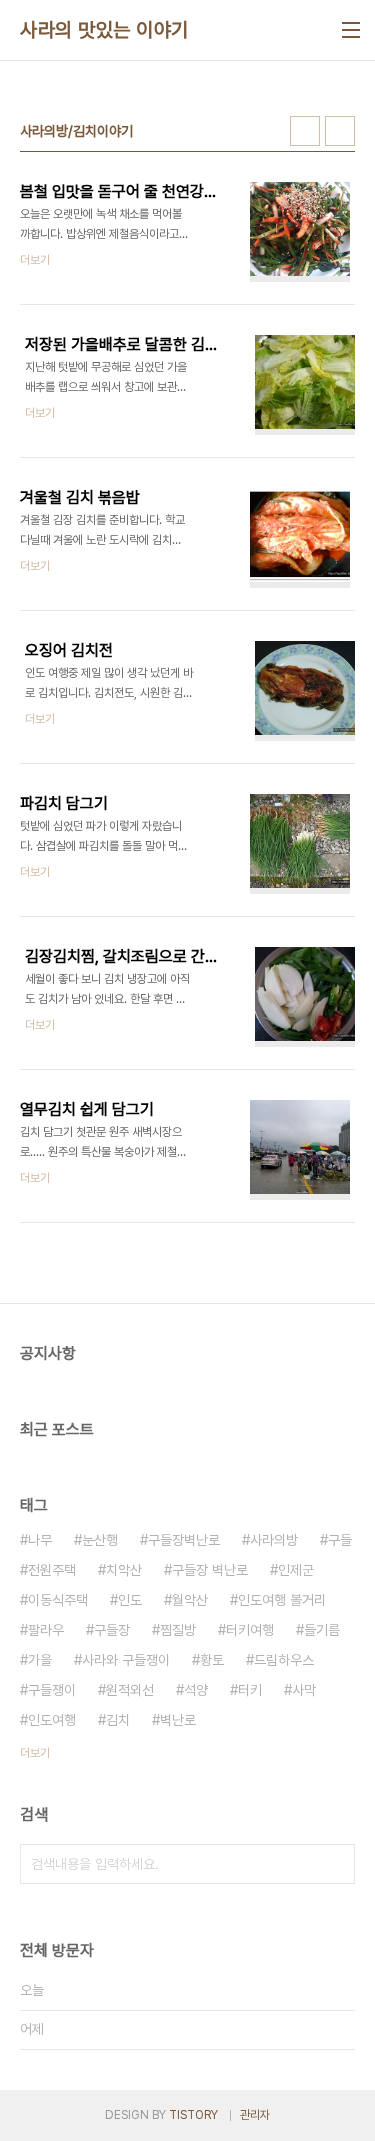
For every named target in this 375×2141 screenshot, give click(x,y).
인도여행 (52, 1720)
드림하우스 (284, 1660)
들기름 (322, 1630)
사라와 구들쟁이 (126, 1660)
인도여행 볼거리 (282, 1600)
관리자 (255, 2115)
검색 (335, 1864)
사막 (304, 1690)
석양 (196, 1690)
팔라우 (46, 1630)
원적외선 (130, 1690)
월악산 (190, 1600)
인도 (130, 1600)
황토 (212, 1660)
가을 (40, 1660)
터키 (250, 1690)
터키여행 (250, 1630)
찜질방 (178, 1630)
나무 (40, 1540)
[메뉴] (351, 30)
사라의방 (274, 1540)
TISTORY (193, 2115)
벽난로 (178, 1720)
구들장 (112, 1630)
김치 (118, 1720)
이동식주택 (58, 1600)
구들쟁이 (52, 1690)
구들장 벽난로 (210, 1570)
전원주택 (52, 1570)
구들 (340, 1540)
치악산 (124, 1570)
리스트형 (340, 131)
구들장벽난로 (184, 1540)
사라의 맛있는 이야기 (104, 30)
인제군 (296, 1570)
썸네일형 (305, 131)
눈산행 (100, 1540)
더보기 (35, 1753)
